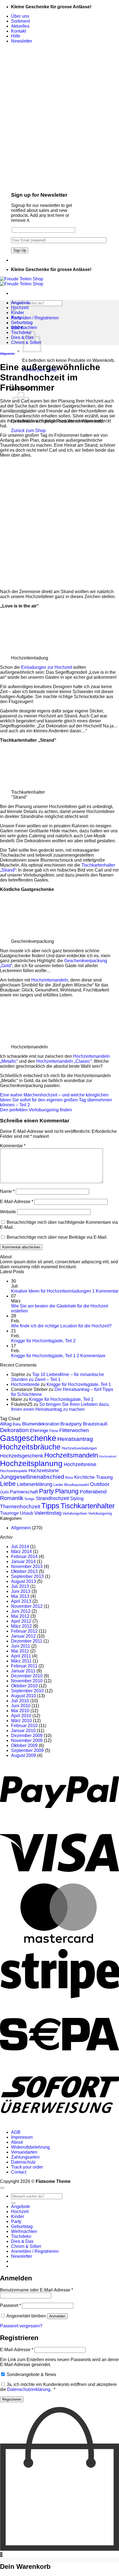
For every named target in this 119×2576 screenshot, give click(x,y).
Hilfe (16, 36)
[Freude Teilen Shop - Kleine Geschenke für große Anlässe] (22, 281)
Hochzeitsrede (25, 1384)
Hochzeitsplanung (31, 1463)
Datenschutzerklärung (29, 2389)
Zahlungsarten (25, 2157)
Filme (54, 1431)
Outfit (4, 1492)
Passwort (11, 2305)
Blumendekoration (41, 1424)
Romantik (12, 1498)
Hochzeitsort (108, 1456)
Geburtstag (22, 323)
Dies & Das (22, 2241)
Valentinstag (48, 1513)
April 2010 (21, 1716)
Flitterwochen (74, 1430)
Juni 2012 (21, 1611)
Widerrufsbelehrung (30, 2147)
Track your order (27, 2167)
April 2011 (21, 1656)
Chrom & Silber (26, 2246)
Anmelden (57, 2316)
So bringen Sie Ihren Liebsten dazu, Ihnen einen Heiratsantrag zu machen (60, 1407)
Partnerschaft (24, 1492)
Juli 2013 (20, 1586)
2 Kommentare (91, 1356)
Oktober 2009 (24, 1745)
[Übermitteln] (13, 2203)
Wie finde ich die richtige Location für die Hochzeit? (61, 1326)
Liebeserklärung (35, 1484)
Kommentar (13, 1146)
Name (7, 1191)
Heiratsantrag (75, 1439)
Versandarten (24, 2152)
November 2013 (27, 1566)
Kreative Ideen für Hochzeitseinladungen (51, 1291)
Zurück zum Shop (28, 431)
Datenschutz (23, 2162)
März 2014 (21, 1552)
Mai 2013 (20, 1596)
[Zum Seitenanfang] (2, 2188)
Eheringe (39, 1431)
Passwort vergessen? (21, 2326)
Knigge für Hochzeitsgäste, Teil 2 (43, 1341)
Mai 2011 (20, 1651)
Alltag (6, 1424)
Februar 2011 (24, 1666)
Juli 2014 (20, 1547)
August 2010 (24, 1696)
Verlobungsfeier (75, 1513)
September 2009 (27, 1750)
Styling (77, 1498)
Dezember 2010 (27, 1676)
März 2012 (21, 1626)
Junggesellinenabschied (32, 1477)
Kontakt (19, 31)
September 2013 (27, 1576)
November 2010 (27, 1681)
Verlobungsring (100, 1513)
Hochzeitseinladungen (79, 1448)
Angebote (21, 303)
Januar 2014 (23, 1561)
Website (8, 1212)
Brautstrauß (95, 1424)
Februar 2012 (24, 1631)
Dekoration (14, 1430)
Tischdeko (21, 332)
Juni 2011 (21, 1646)
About (17, 2142)
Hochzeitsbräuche (30, 1447)
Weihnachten (24, 327)
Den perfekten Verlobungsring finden (36, 1110)
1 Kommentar (105, 1291)
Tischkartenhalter (88, 1506)
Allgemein (7, 354)
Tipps (50, 1506)
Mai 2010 (20, 1711)
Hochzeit (20, 308)
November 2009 (27, 1740)
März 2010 (21, 1721)
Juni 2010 (21, 1706)
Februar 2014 (24, 1557)
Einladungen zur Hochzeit (46, 667)
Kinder (18, 313)
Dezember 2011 (27, 1641)
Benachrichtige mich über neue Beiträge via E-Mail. (57, 1237)
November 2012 (27, 1606)
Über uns (20, 16)
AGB (16, 2132)
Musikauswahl (77, 1485)
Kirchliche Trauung (93, 1477)
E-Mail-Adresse (17, 1202)
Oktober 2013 (24, 1571)
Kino (69, 1477)
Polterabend (93, 1492)
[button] (22, 41)
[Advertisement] (59, 523)
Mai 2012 (20, 1616)
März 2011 (21, 1661)
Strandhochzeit (52, 1498)
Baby (17, 1424)
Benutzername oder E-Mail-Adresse (37, 2290)
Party (16, 318)
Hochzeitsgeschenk (22, 1456)
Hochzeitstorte (44, 1471)
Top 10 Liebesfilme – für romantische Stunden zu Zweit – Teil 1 (58, 1377)
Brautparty (71, 1424)
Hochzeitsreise (80, 1464)
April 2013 (21, 1601)
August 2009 (24, 1755)
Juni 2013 (21, 1591)
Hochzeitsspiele (14, 1471)
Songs (29, 1499)
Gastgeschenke (28, 1438)
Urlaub (27, 1513)
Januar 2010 (23, 1731)
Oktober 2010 (24, 1686)
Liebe (8, 1484)
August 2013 (24, 1581)
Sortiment (20, 21)
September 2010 (27, 1691)
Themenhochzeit (20, 1507)
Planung (67, 1491)
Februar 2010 (24, 1726)
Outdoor (100, 1484)
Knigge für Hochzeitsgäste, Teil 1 (43, 1356)
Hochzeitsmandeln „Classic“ (64, 1061)
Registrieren (12, 2399)
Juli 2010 (20, 1701)
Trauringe (9, 1513)
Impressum (22, 2137)
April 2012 (21, 1621)
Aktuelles (20, 26)
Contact (19, 2172)
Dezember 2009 (27, 1736)
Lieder (58, 1485)
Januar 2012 (23, 1636)
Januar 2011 (23, 1671)
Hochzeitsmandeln (50, 980)
